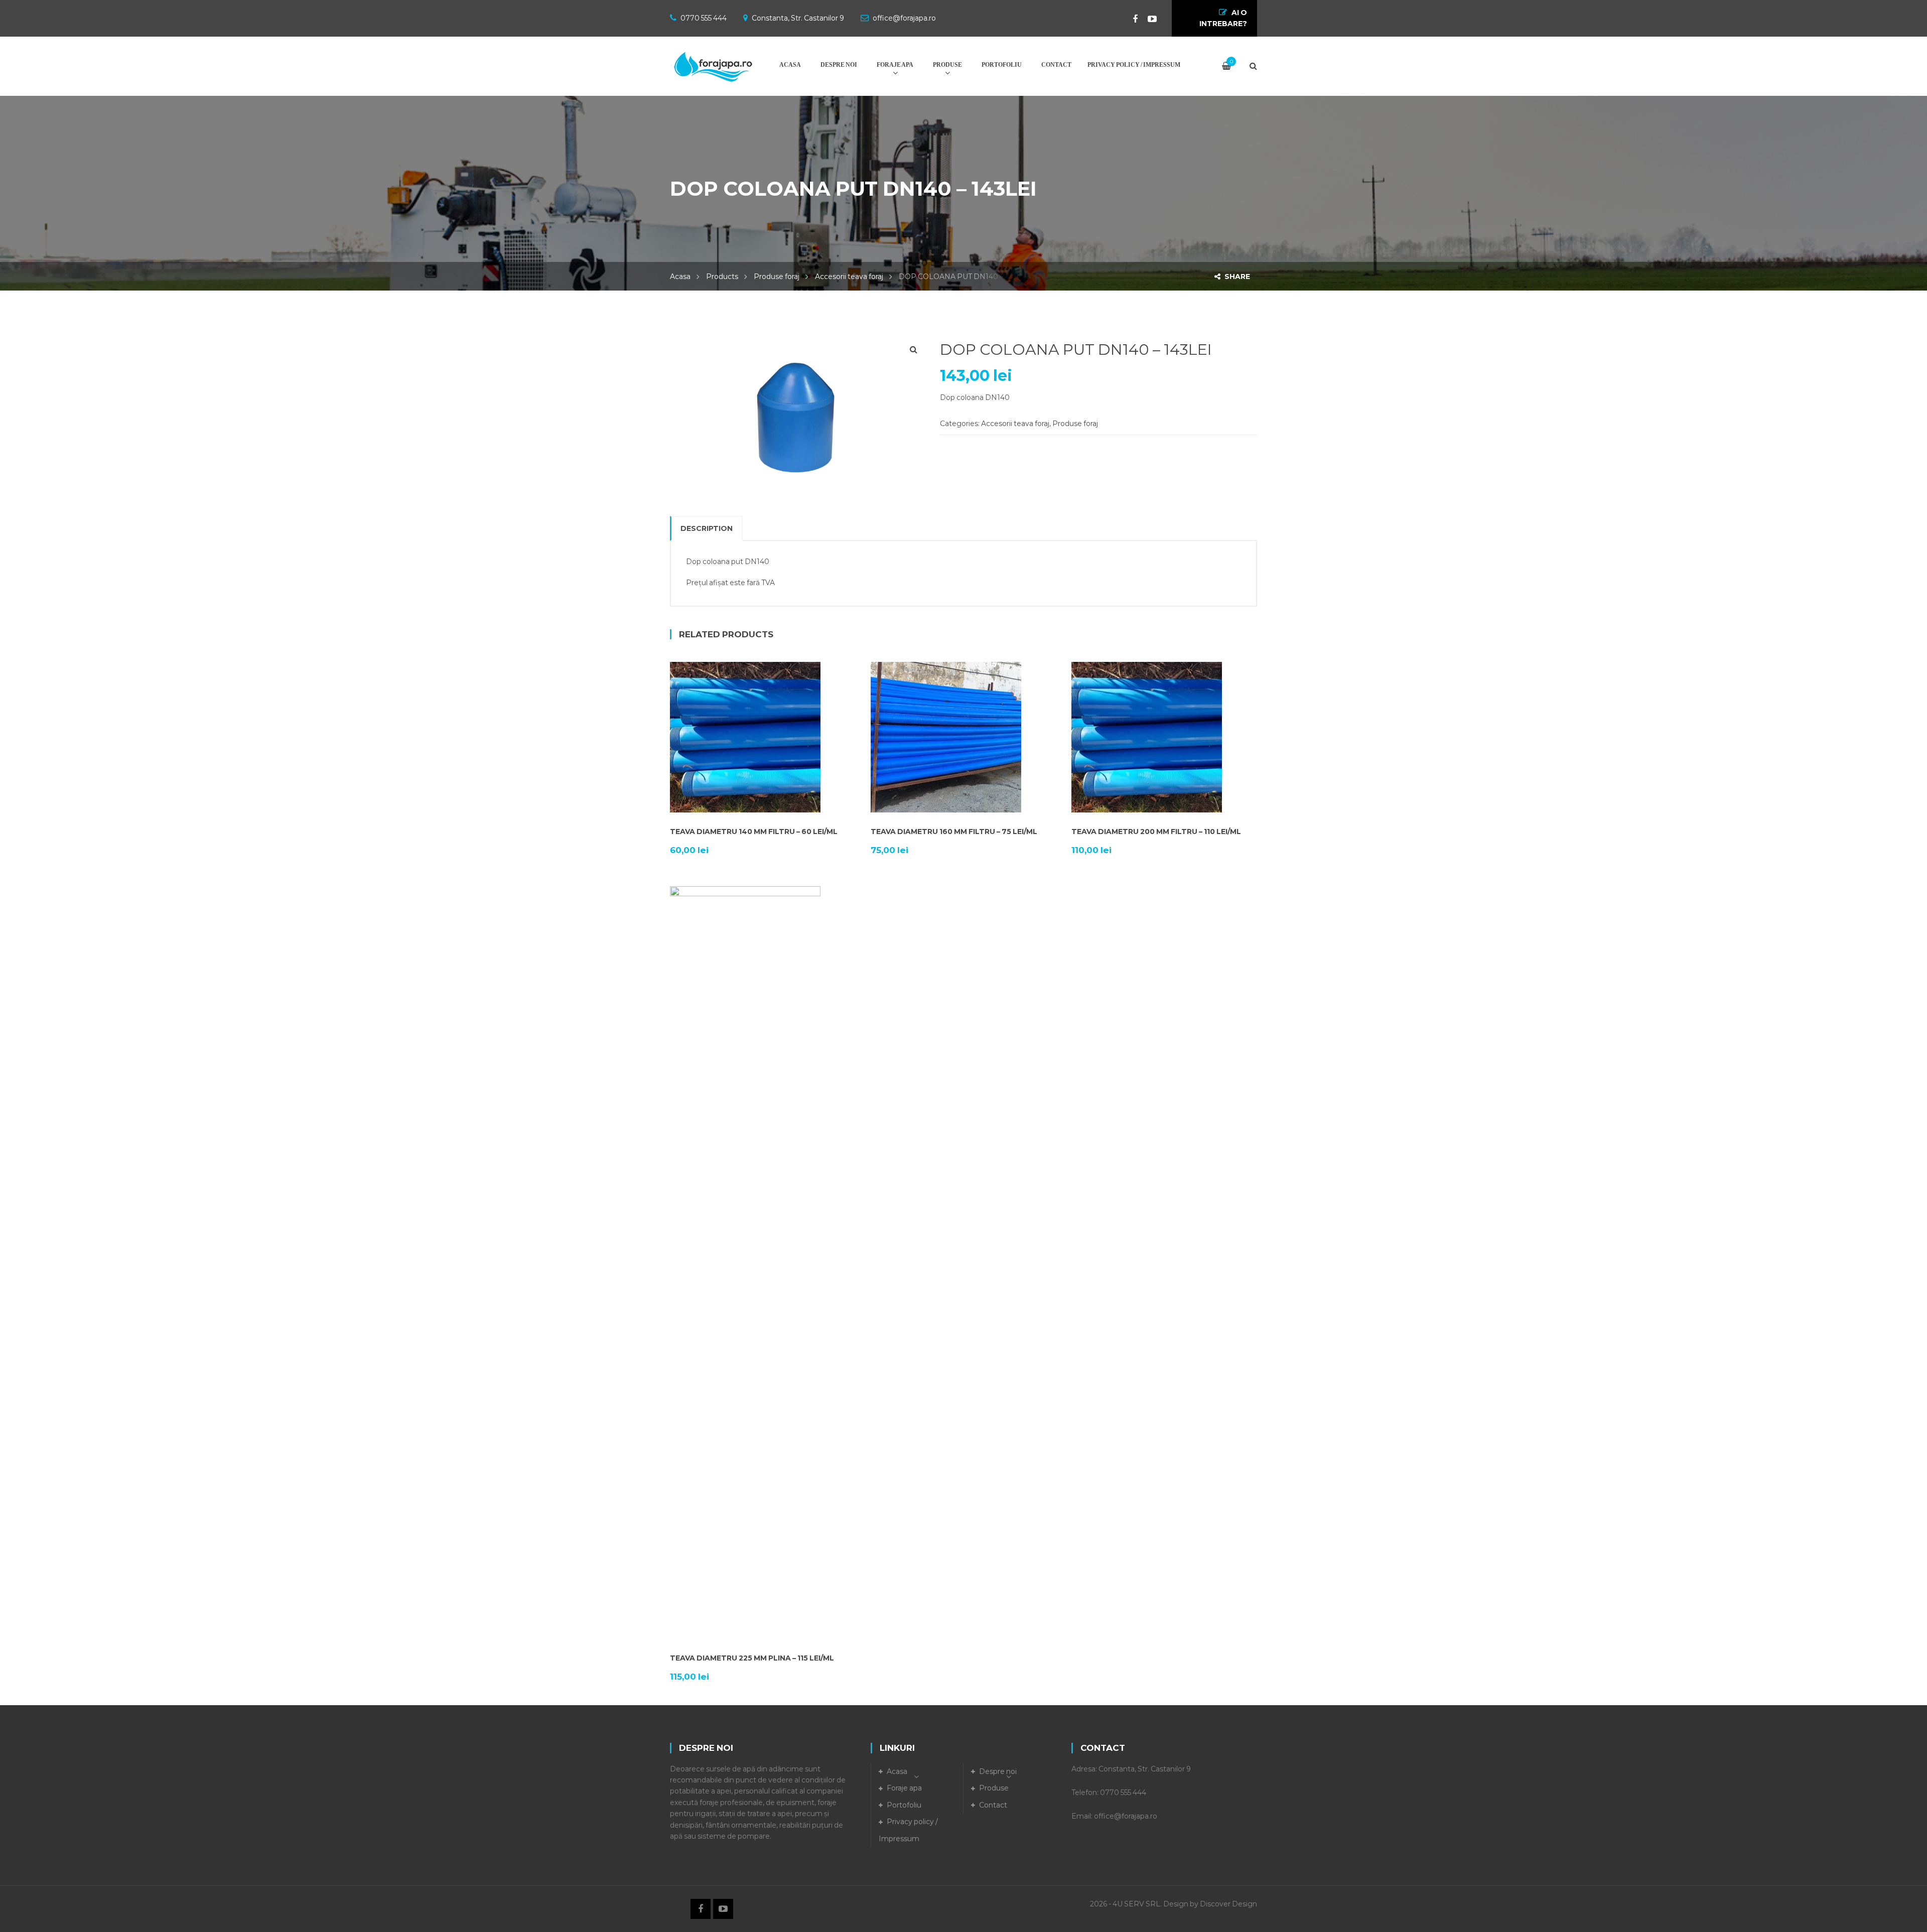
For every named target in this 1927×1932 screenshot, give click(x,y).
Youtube (1147, 19)
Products (722, 277)
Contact (993, 1805)
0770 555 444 (704, 18)
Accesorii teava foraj (849, 277)
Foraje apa (904, 1788)
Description (707, 528)
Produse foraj (777, 277)
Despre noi (998, 1771)
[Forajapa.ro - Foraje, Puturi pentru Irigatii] (713, 61)
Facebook (1130, 19)
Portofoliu (904, 1805)
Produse (994, 1788)
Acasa (680, 277)
